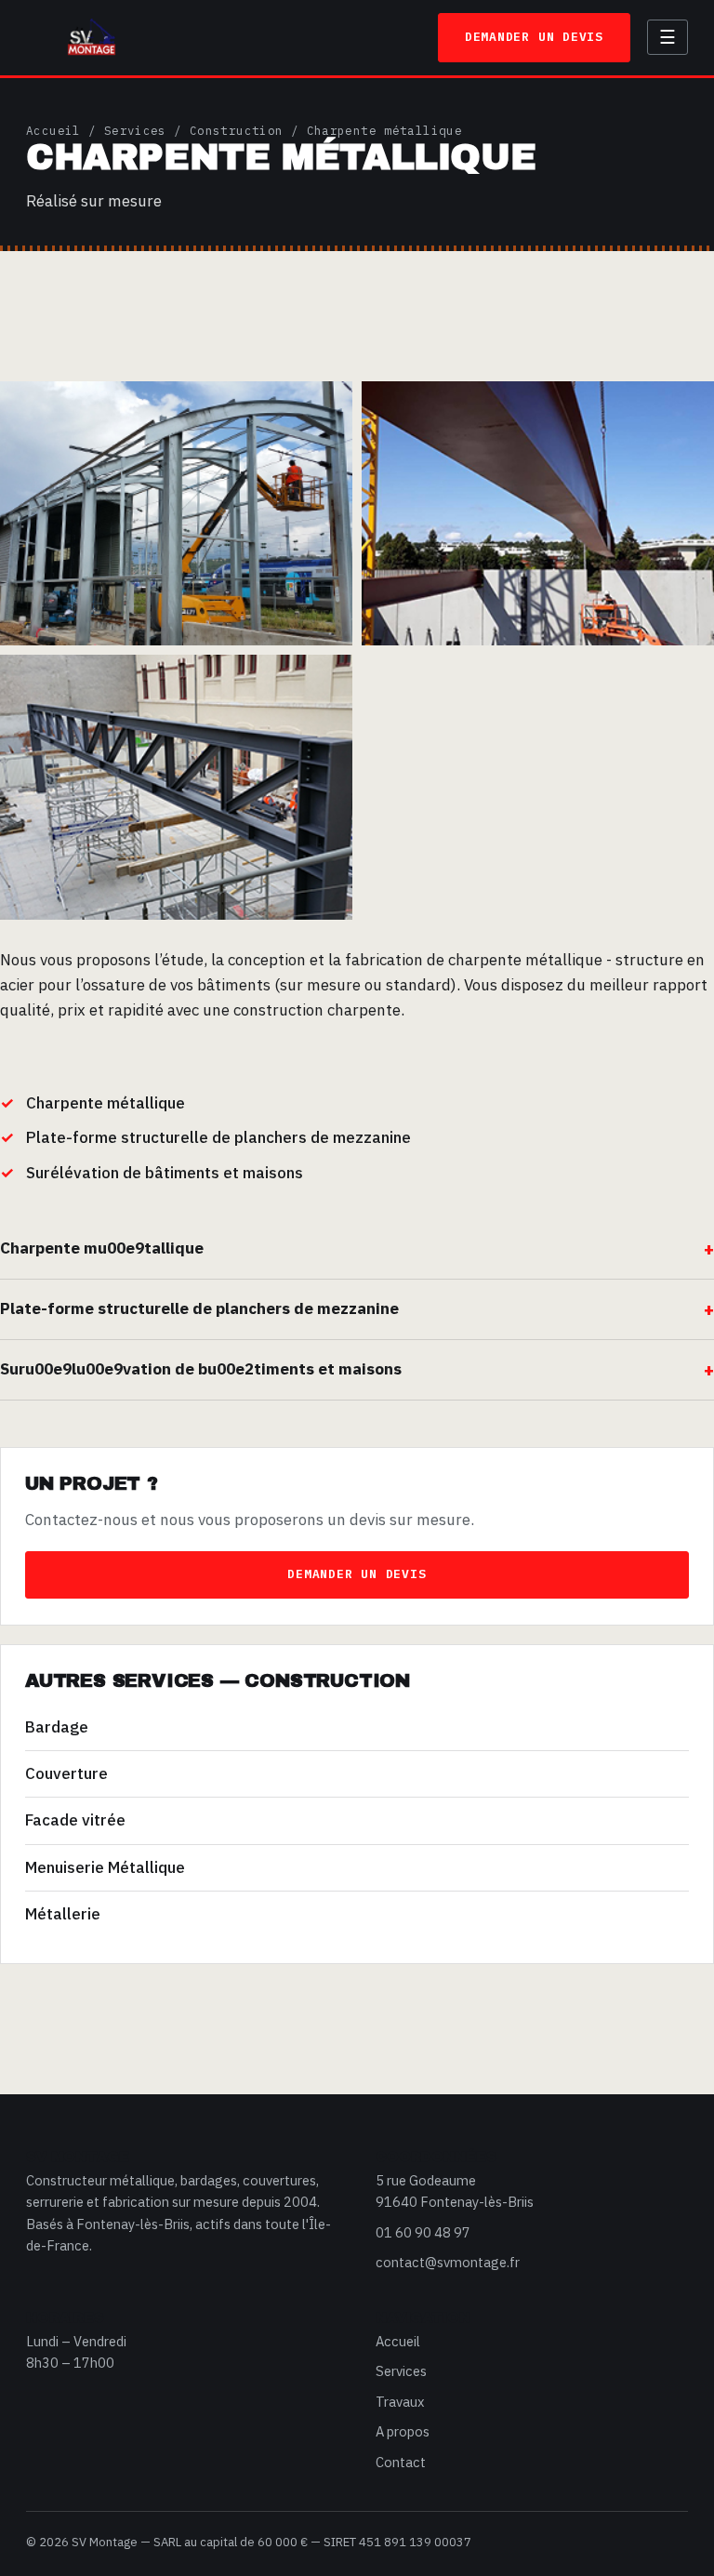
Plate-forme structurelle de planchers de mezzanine (199, 1308)
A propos (403, 2431)
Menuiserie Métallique (105, 1867)
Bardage (57, 1727)
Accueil (53, 130)
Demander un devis (534, 37)
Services (135, 130)
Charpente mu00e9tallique (102, 1248)
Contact (401, 2462)
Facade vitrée (75, 1820)
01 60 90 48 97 (423, 2232)
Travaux (400, 2402)
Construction (237, 130)
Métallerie (63, 1914)
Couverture (66, 1773)
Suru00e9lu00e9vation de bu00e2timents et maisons (201, 1369)
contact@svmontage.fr (448, 2262)
